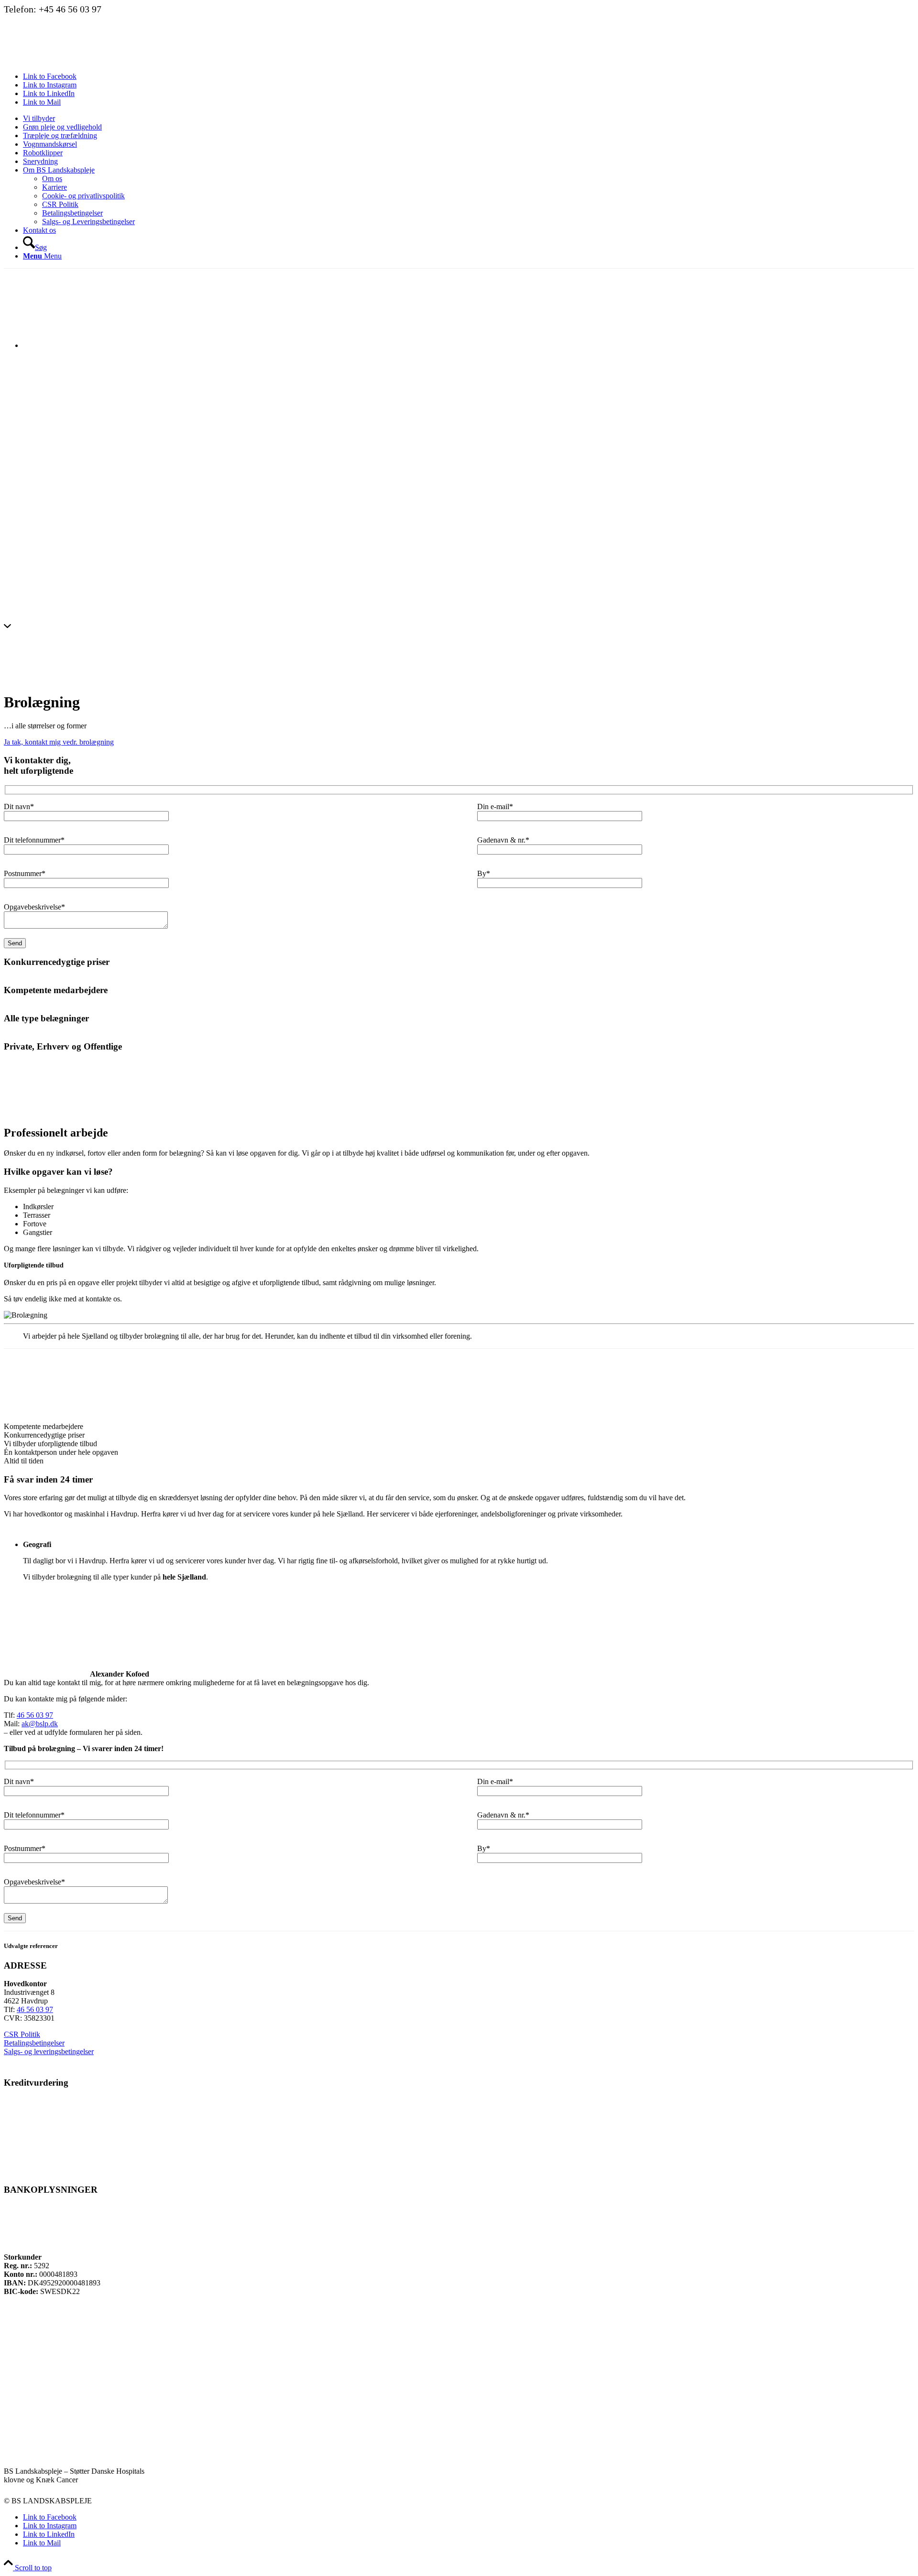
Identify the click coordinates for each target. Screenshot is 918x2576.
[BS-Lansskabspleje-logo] (76, 60)
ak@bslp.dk (40, 1724)
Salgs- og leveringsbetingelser (49, 2051)
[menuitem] (469, 119)
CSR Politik (22, 2034)
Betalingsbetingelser (34, 2043)
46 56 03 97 (35, 1715)
